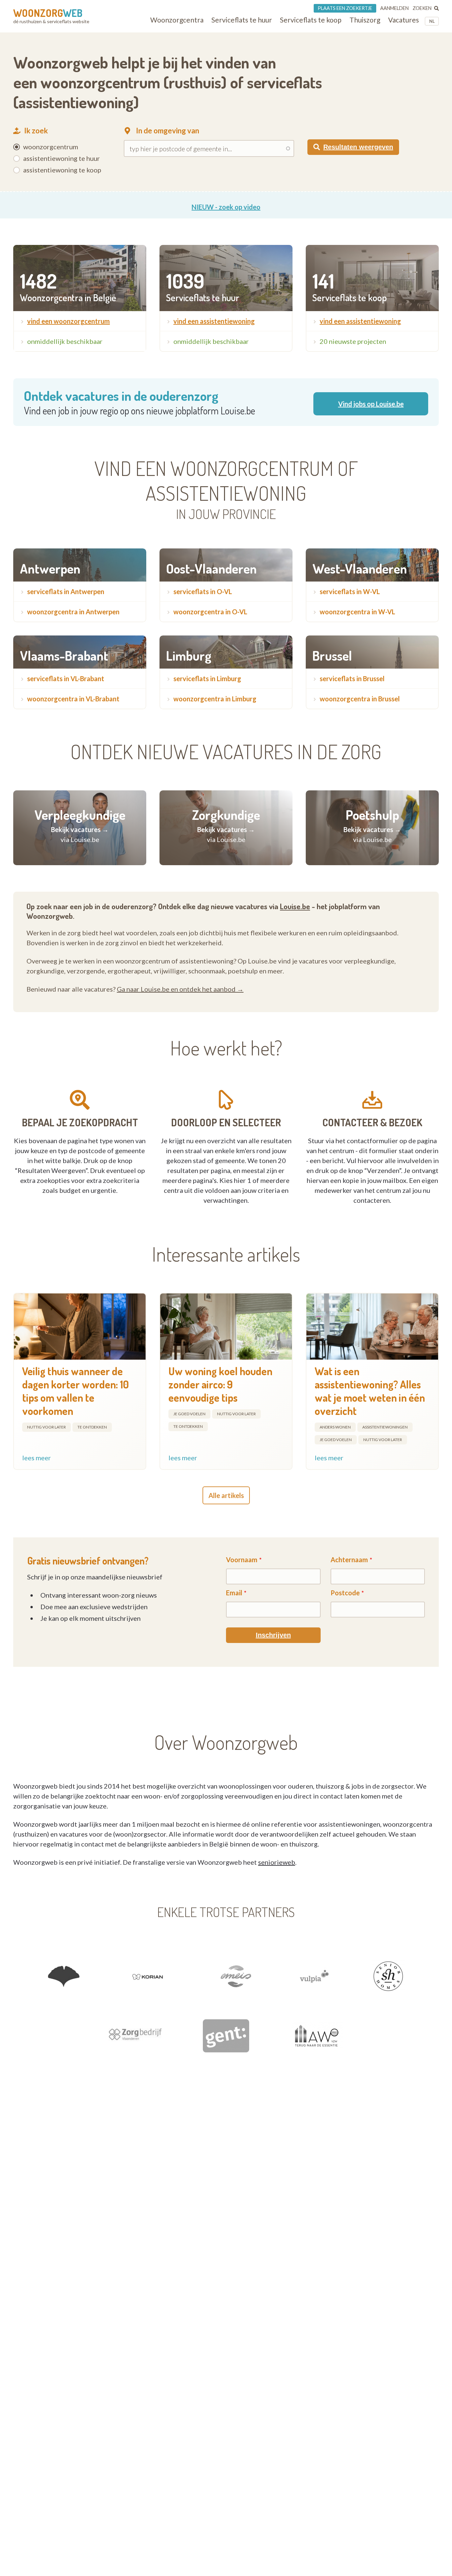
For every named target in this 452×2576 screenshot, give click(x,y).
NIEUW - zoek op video (226, 207)
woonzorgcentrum (51, 147)
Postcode (345, 1593)
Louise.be (295, 906)
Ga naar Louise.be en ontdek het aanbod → (180, 989)
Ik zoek (36, 131)
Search (319, 131)
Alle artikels (226, 1495)
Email (234, 1593)
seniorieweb (277, 1862)
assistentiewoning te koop (62, 170)
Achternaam (349, 1560)
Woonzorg (48, 13)
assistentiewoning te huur (62, 158)
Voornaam (242, 1560)
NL (432, 21)
